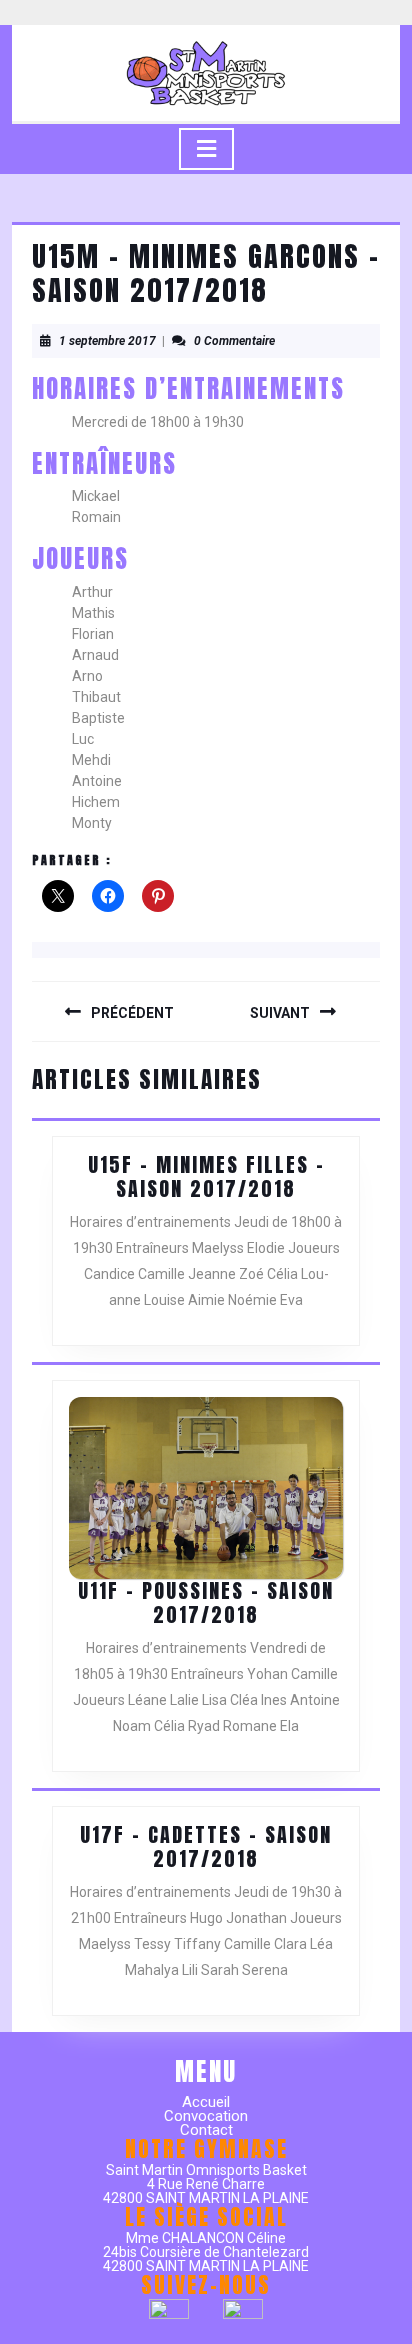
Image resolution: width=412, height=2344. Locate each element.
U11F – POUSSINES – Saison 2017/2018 (206, 1602)
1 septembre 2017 (107, 341)
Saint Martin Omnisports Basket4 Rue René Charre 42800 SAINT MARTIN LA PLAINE (206, 2184)
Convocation (206, 2116)
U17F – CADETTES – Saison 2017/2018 (206, 1846)
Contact (206, 2130)
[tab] (206, 149)
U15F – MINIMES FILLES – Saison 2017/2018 (206, 1176)
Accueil (206, 2102)
